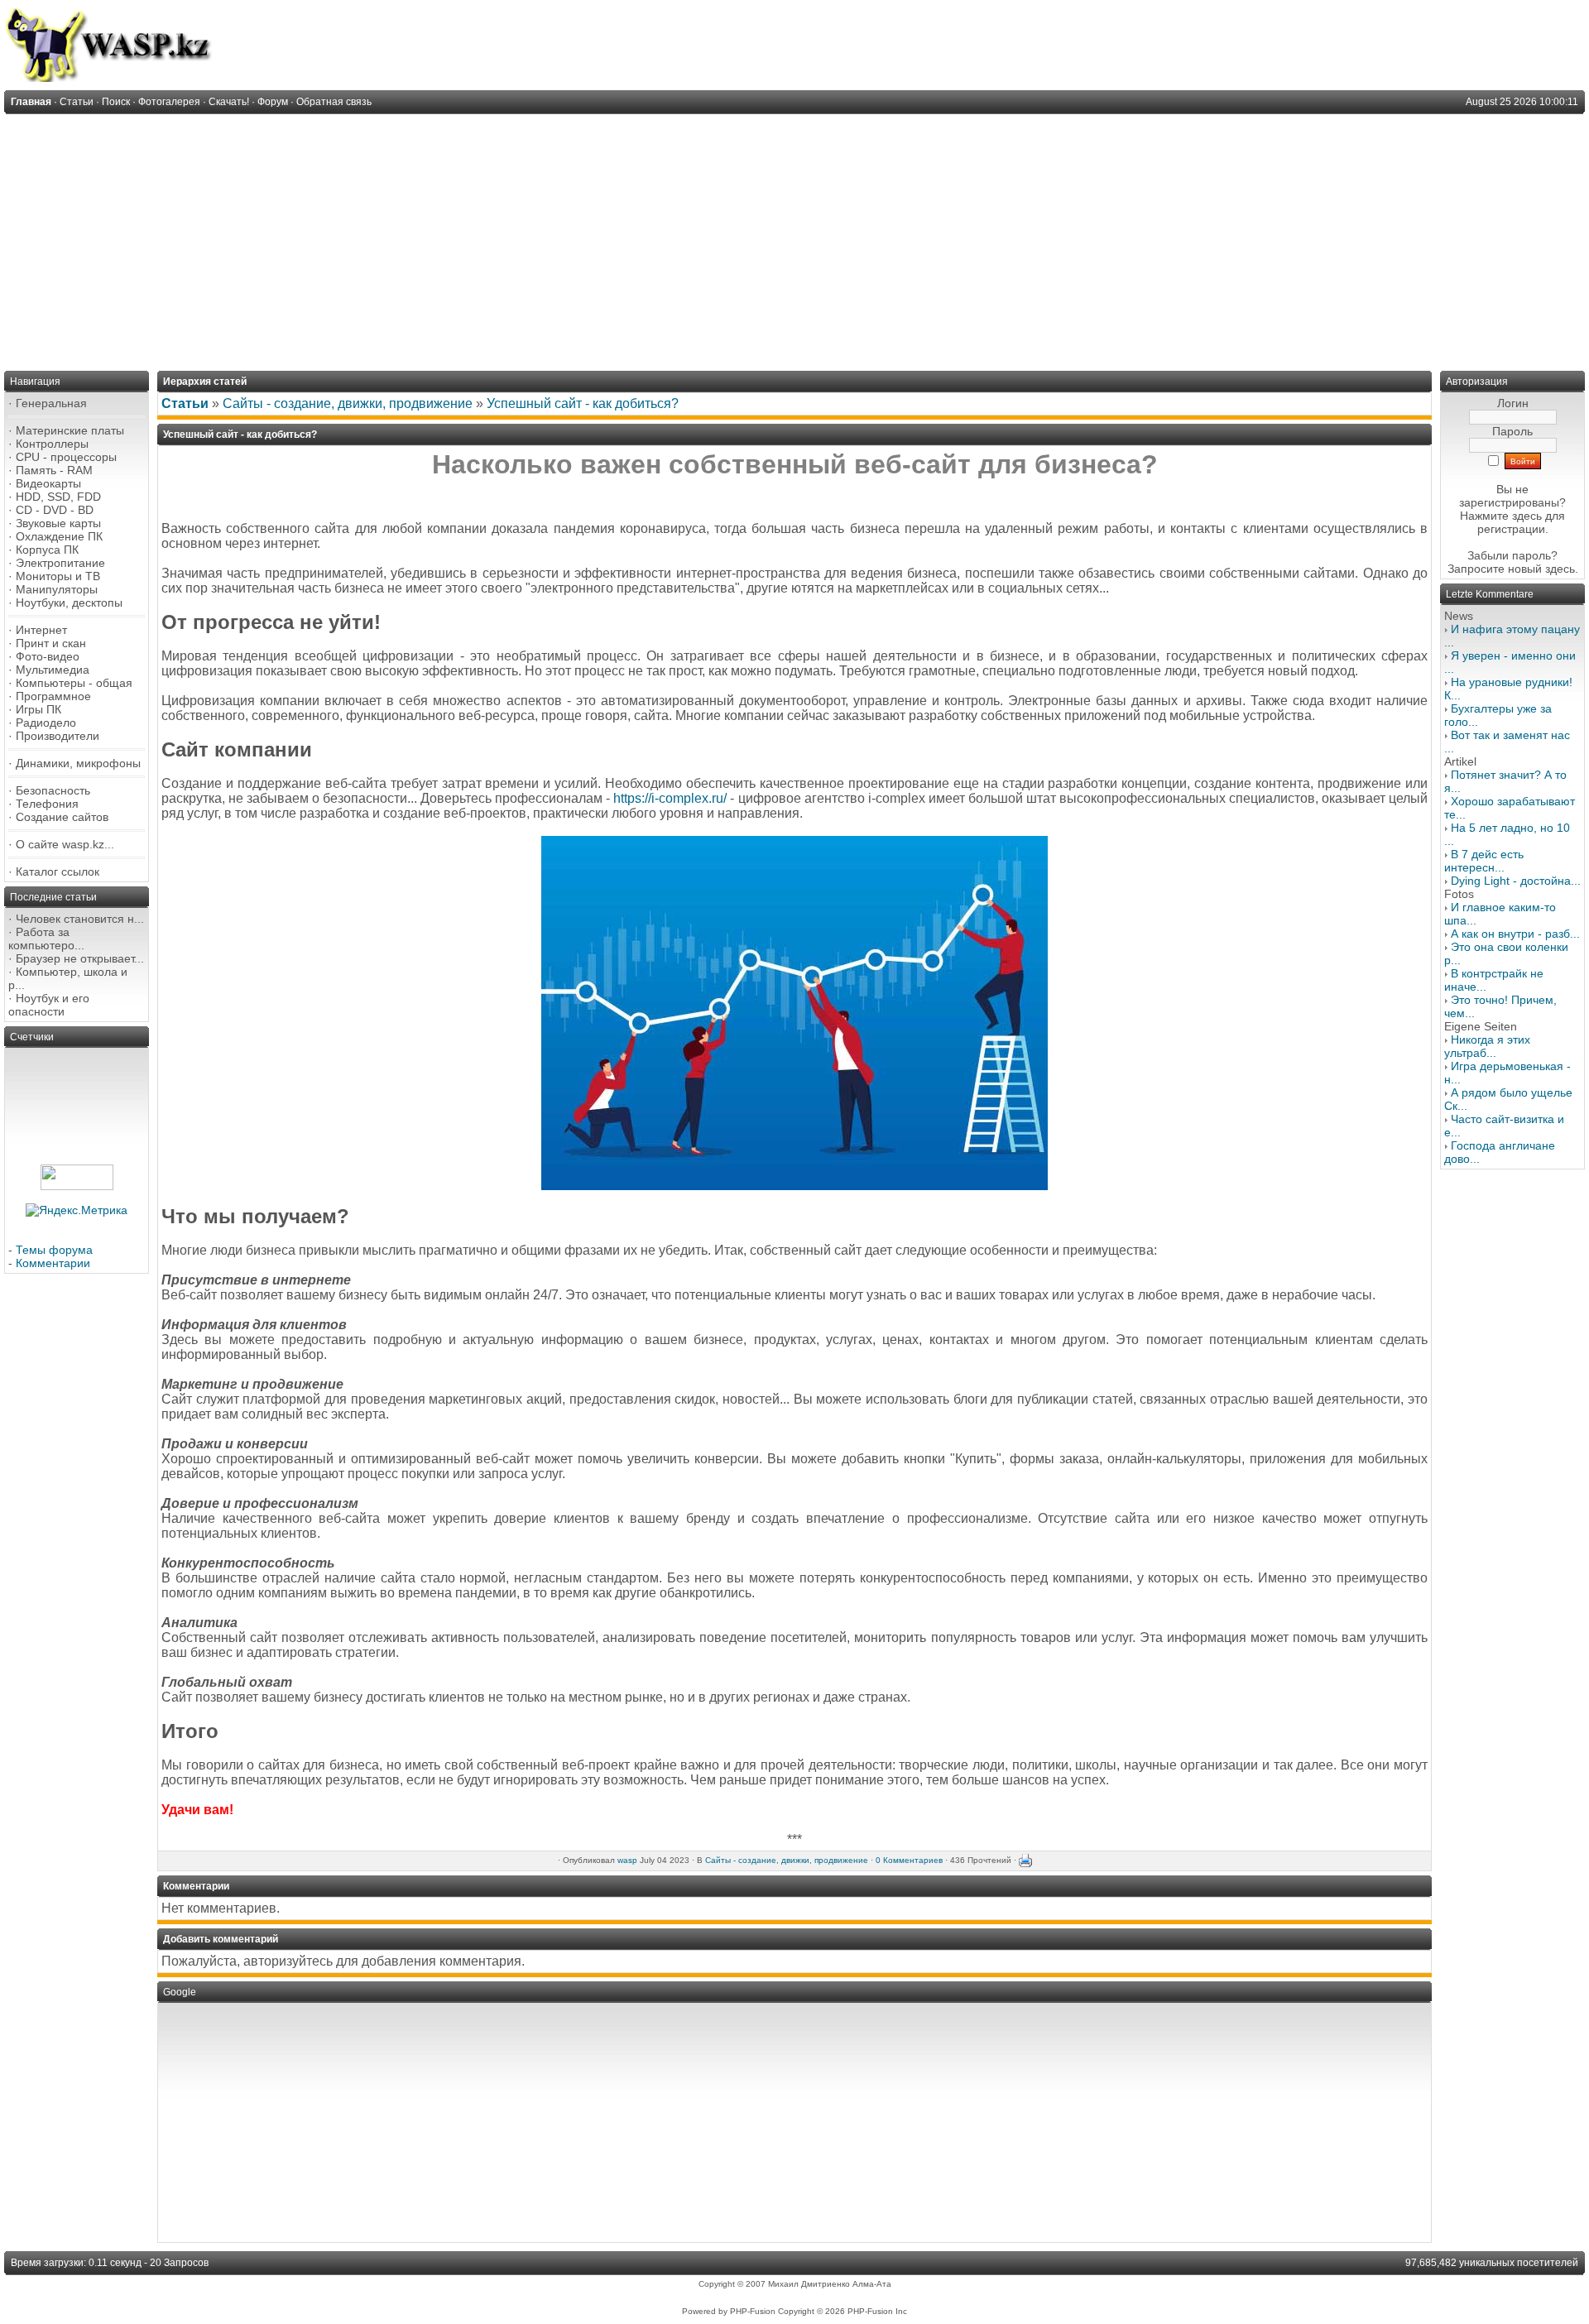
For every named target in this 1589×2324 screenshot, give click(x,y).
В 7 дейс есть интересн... (1484, 861)
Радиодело (46, 723)
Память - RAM (54, 470)
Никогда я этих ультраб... (1487, 1046)
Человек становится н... (80, 919)
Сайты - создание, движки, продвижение (348, 403)
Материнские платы (70, 430)
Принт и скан (51, 643)
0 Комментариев (909, 1860)
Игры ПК (38, 709)
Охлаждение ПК (59, 536)
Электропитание (60, 563)
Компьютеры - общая (74, 683)
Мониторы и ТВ (58, 576)
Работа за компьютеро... (46, 939)
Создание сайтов (62, 817)
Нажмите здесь (1501, 516)
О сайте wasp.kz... (65, 844)
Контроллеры (52, 444)
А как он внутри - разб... (1515, 934)
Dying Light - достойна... (1516, 881)
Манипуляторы (57, 589)
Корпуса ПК (47, 550)
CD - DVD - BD (55, 510)
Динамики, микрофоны (78, 763)
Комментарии (53, 1263)
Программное (53, 696)
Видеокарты (48, 483)
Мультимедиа (53, 670)
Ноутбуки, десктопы (69, 603)
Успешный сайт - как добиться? (583, 403)
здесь (1560, 569)
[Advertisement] (794, 238)
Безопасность (53, 790)
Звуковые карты (58, 523)
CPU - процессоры (66, 457)
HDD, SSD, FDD (58, 497)
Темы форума (54, 1250)
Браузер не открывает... (80, 958)
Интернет (41, 630)
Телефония (47, 804)
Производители (58, 736)
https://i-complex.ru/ (670, 798)
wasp (627, 1860)
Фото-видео (48, 656)
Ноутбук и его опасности (49, 1005)
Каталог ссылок (58, 871)
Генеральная (51, 403)
